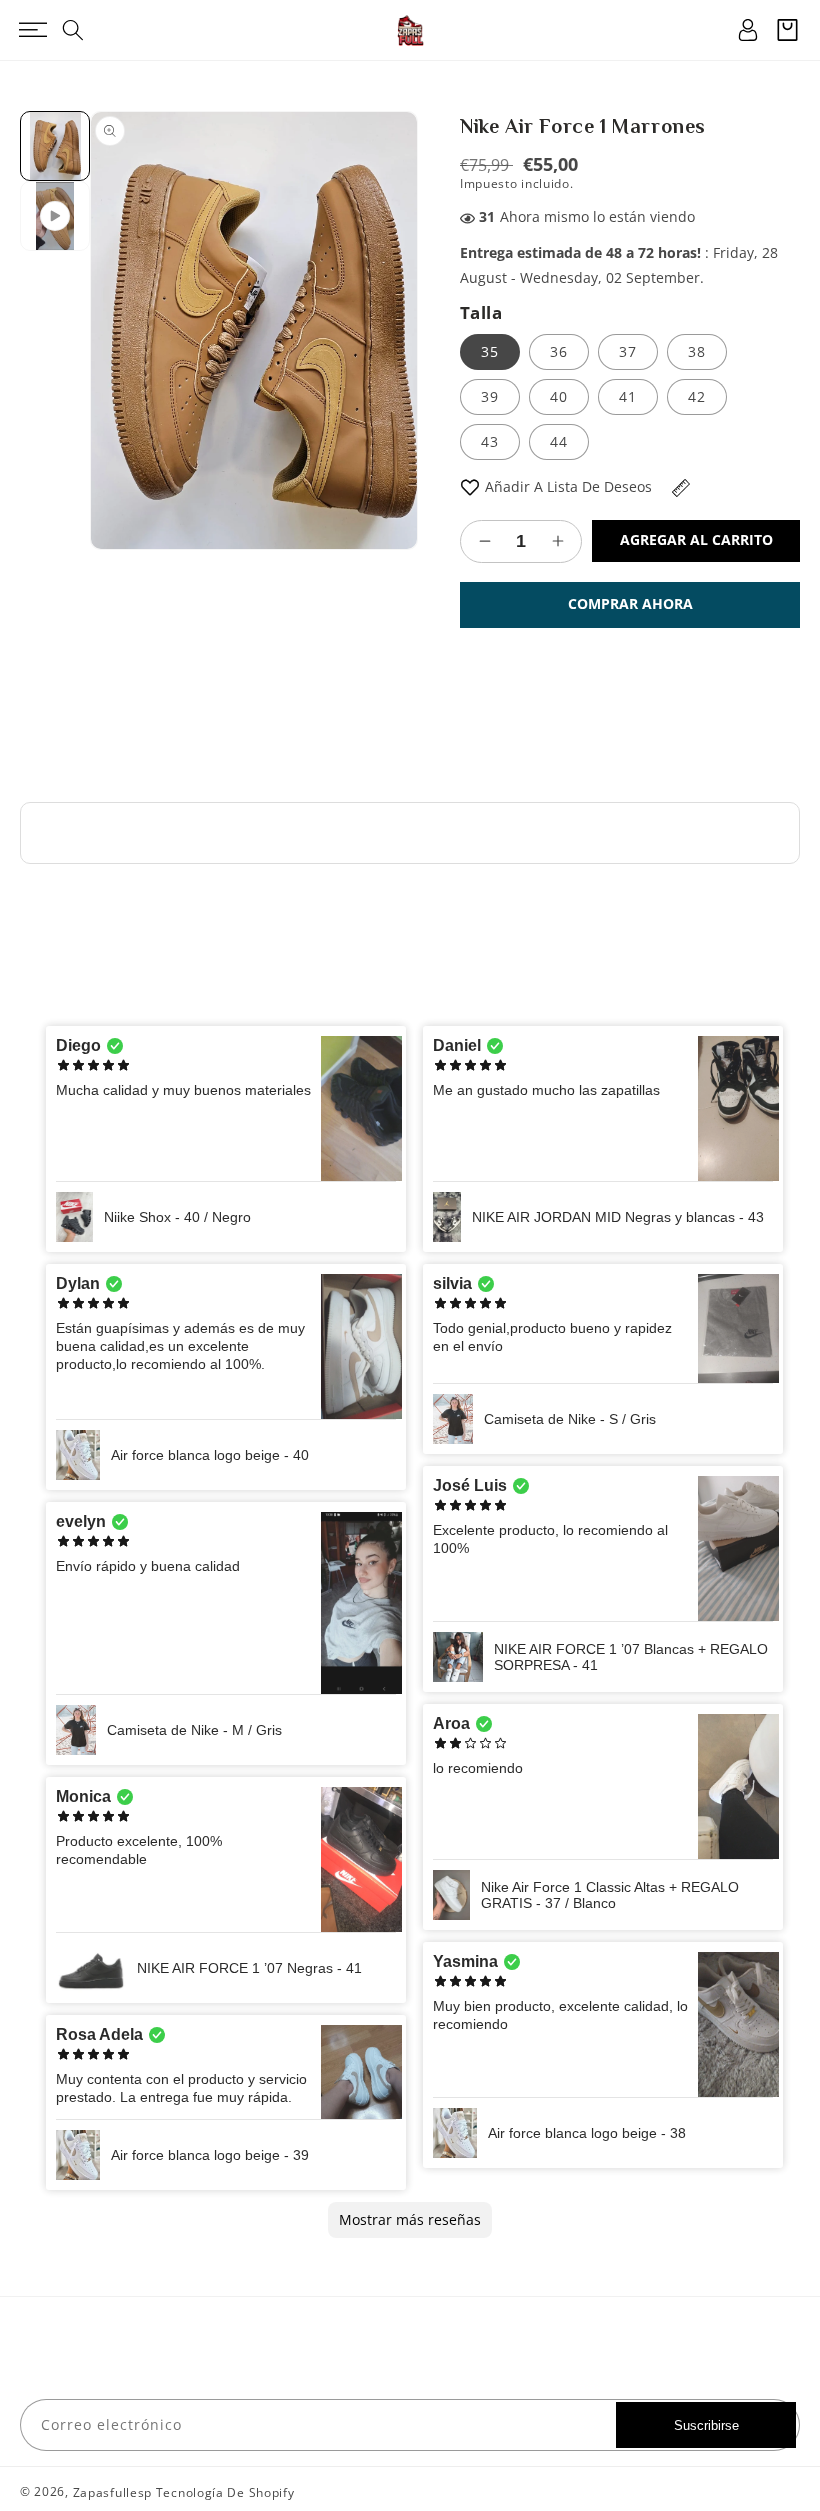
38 (697, 351)
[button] (32, 30)
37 (628, 351)
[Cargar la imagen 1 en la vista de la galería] (55, 146)
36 (559, 351)
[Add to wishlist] (470, 486)
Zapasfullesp (112, 2492)
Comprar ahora (630, 603)
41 (628, 396)
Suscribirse (706, 2425)
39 (490, 396)
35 (490, 351)
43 (490, 441)
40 (559, 396)
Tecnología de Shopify (225, 2492)
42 (697, 396)
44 (559, 441)
